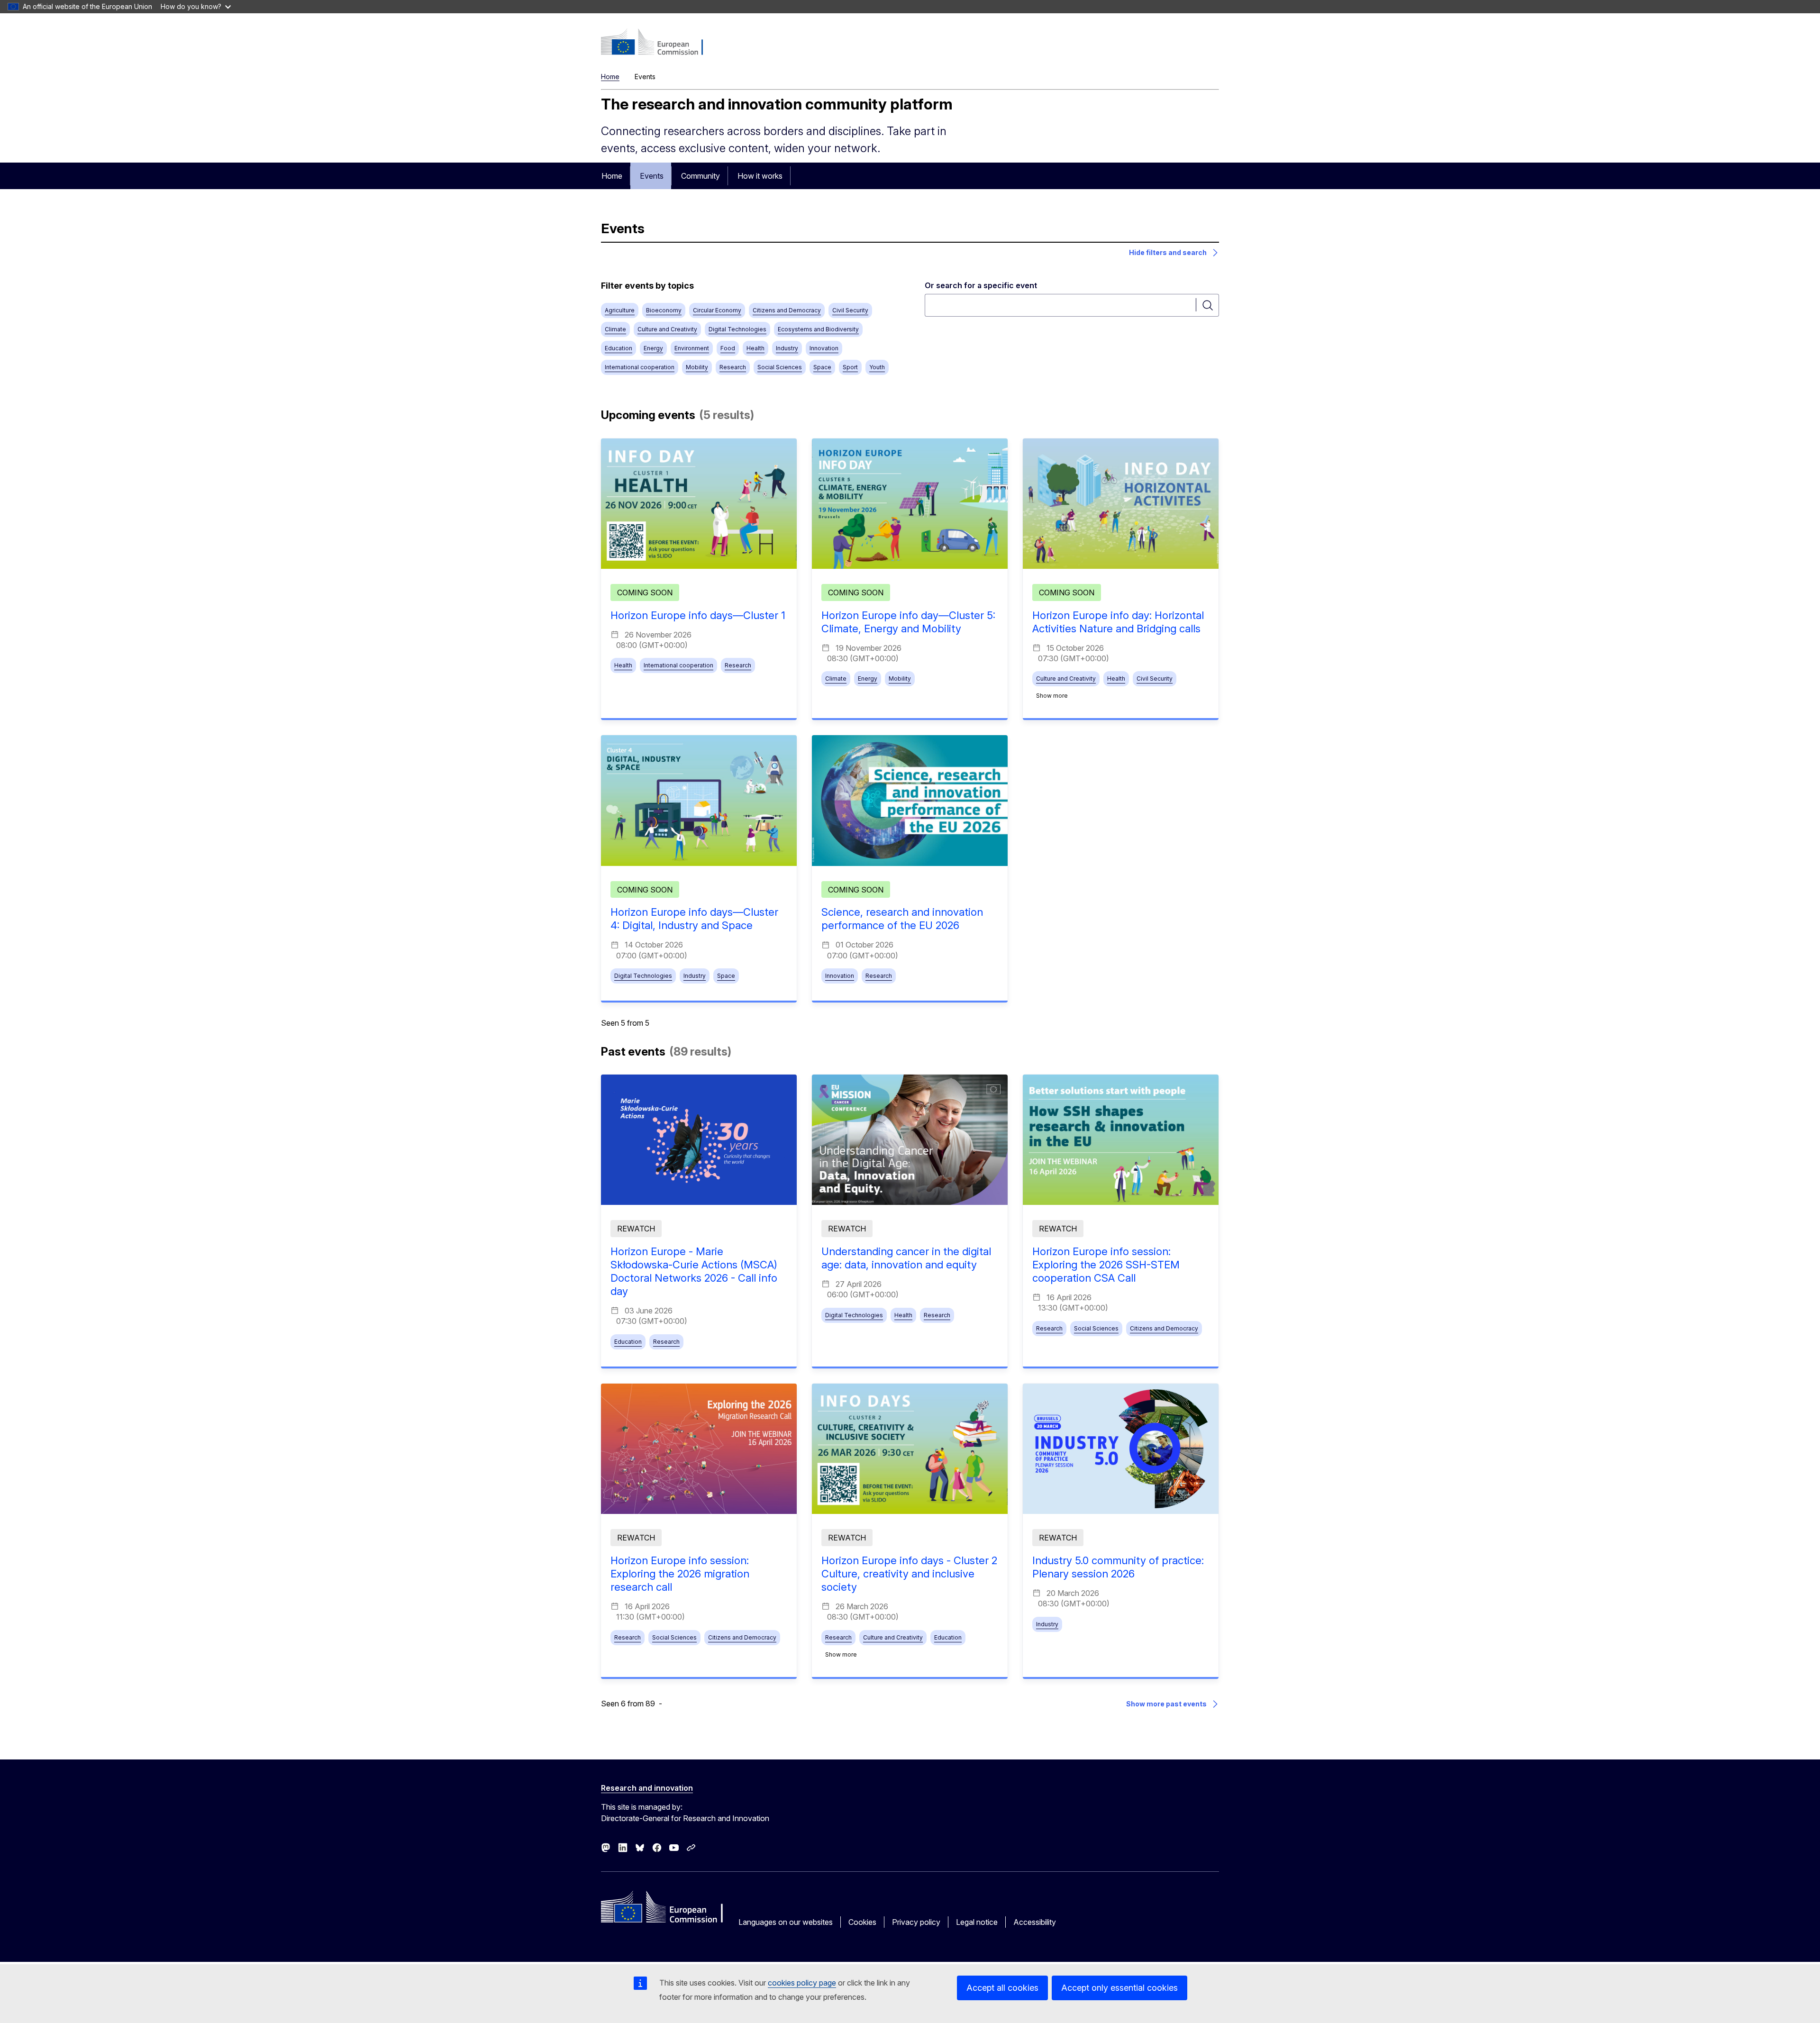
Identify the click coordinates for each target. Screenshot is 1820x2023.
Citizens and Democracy (787, 310)
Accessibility (1035, 1922)
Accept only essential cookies (1119, 1988)
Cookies (862, 1922)
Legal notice (977, 1922)
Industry (787, 348)
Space (822, 367)
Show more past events (1166, 1704)
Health (755, 348)
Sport (850, 367)
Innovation (824, 348)
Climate (615, 329)
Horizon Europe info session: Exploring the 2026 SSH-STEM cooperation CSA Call (1106, 1265)
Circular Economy (717, 310)
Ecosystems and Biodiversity (818, 329)
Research (733, 367)
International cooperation (640, 367)
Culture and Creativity (667, 329)
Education (619, 348)
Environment (692, 348)
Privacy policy (916, 1922)
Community (701, 176)
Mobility (697, 367)
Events (652, 176)
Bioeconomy (664, 310)
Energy (653, 348)
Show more (1052, 696)
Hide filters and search (1168, 252)
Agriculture (620, 310)
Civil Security (850, 310)
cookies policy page (802, 1983)
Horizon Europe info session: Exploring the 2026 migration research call (680, 1574)
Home (610, 77)
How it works (760, 176)
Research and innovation (647, 1788)
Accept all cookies (1002, 1988)
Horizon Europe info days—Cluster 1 (698, 615)
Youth (877, 367)
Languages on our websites (786, 1922)
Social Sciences (780, 367)
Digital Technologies (737, 329)
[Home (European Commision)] (658, 43)
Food (728, 348)
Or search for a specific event (981, 285)
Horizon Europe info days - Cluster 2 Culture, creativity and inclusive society (909, 1574)
